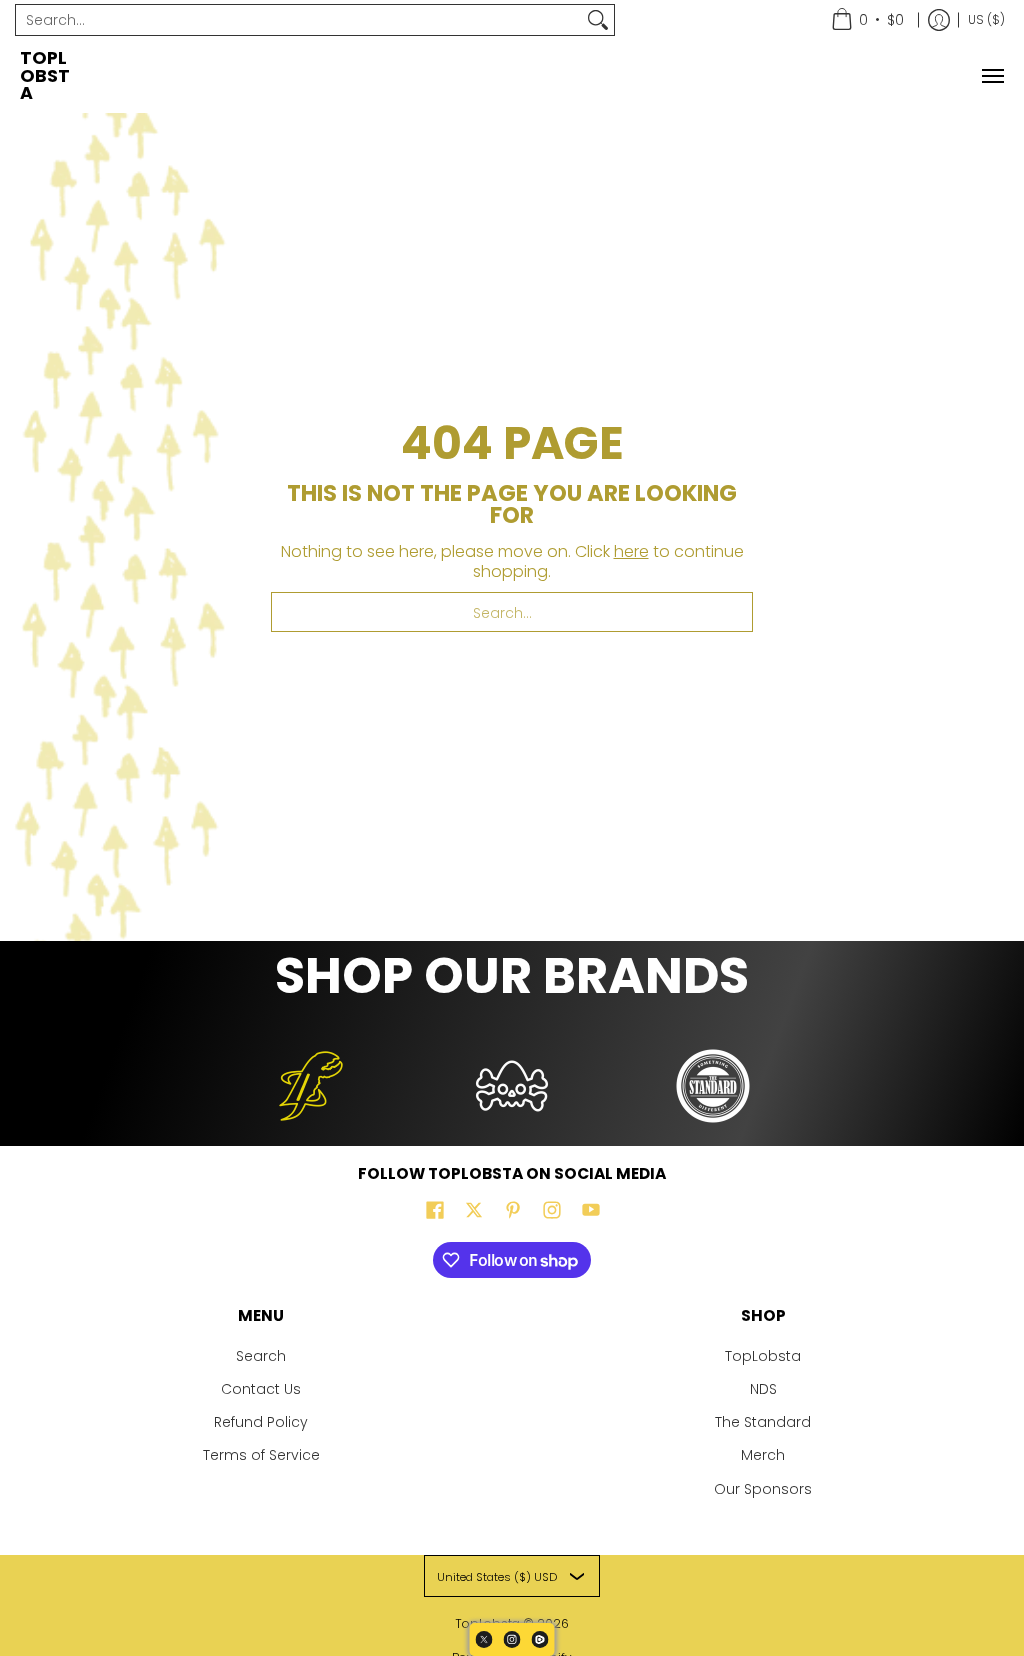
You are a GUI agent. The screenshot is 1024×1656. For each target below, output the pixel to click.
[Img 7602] (512, 1086)
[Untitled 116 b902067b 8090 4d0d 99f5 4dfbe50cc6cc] (311, 1086)
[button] (435, 1210)
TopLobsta (45, 75)
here (631, 551)
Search (261, 1356)
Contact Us (261, 1389)
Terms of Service (261, 1455)
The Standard (763, 1422)
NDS (763, 1389)
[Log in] (939, 20)
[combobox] (299, 20)
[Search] (598, 20)
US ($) (986, 19)
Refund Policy (261, 1422)
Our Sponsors (763, 1489)
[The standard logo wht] (712, 1086)
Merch (763, 1455)
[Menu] (992, 76)
